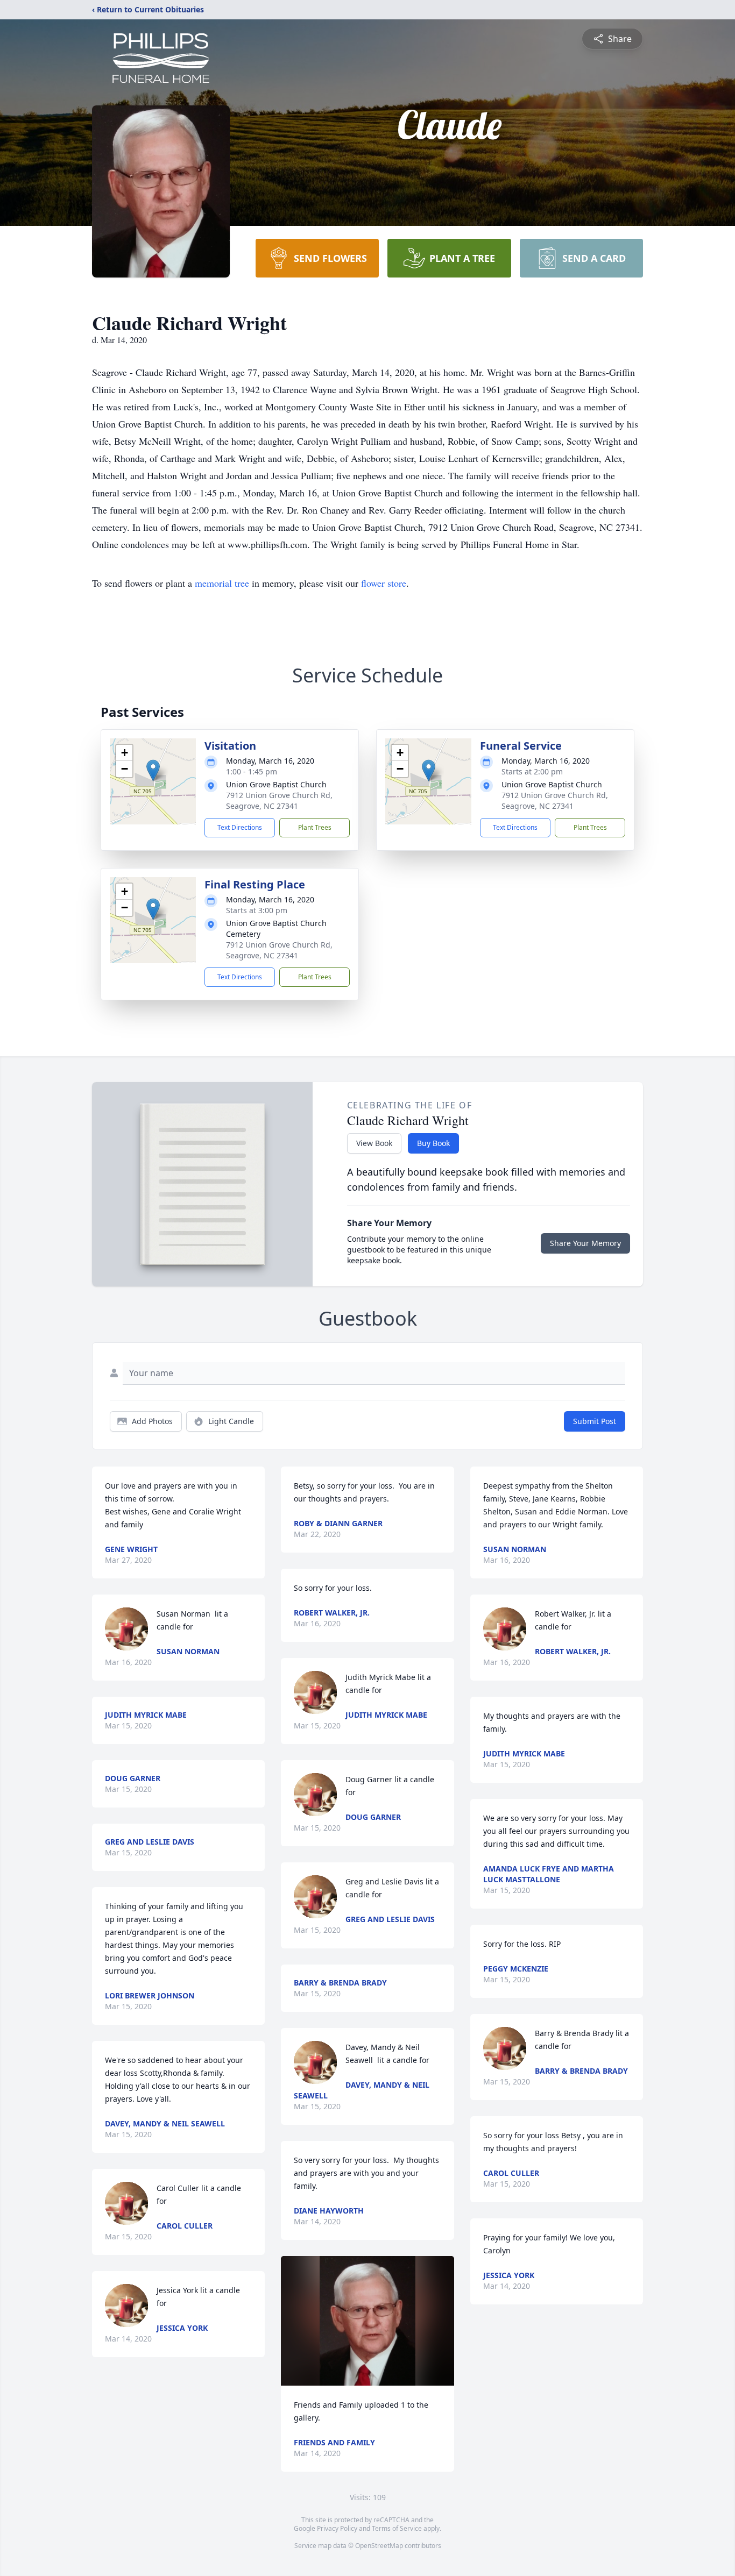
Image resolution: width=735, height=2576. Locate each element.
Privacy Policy (337, 2528)
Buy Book (433, 1143)
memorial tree (222, 583)
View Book (374, 1143)
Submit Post (595, 1421)
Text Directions (240, 827)
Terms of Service (397, 2528)
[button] (153, 770)
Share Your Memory (585, 1243)
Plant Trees (315, 827)
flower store (384, 583)
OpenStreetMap (379, 2546)
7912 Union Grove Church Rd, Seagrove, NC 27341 (279, 800)
